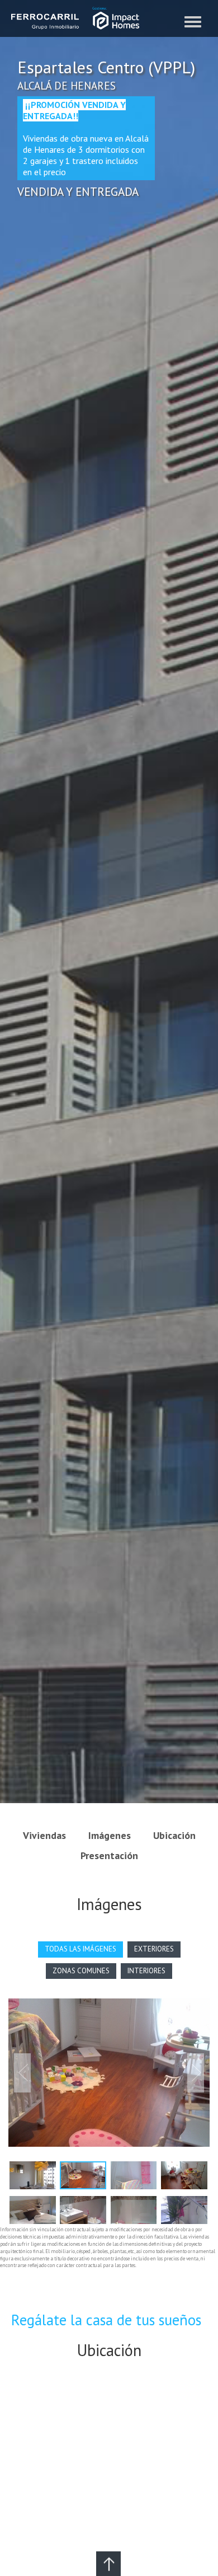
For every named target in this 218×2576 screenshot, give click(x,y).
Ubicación (174, 1835)
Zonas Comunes (81, 1971)
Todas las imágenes (80, 1949)
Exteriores (154, 1949)
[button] (22, 2073)
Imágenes (110, 1835)
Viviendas (44, 1835)
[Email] (108, 2564)
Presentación (109, 1855)
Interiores (146, 1971)
